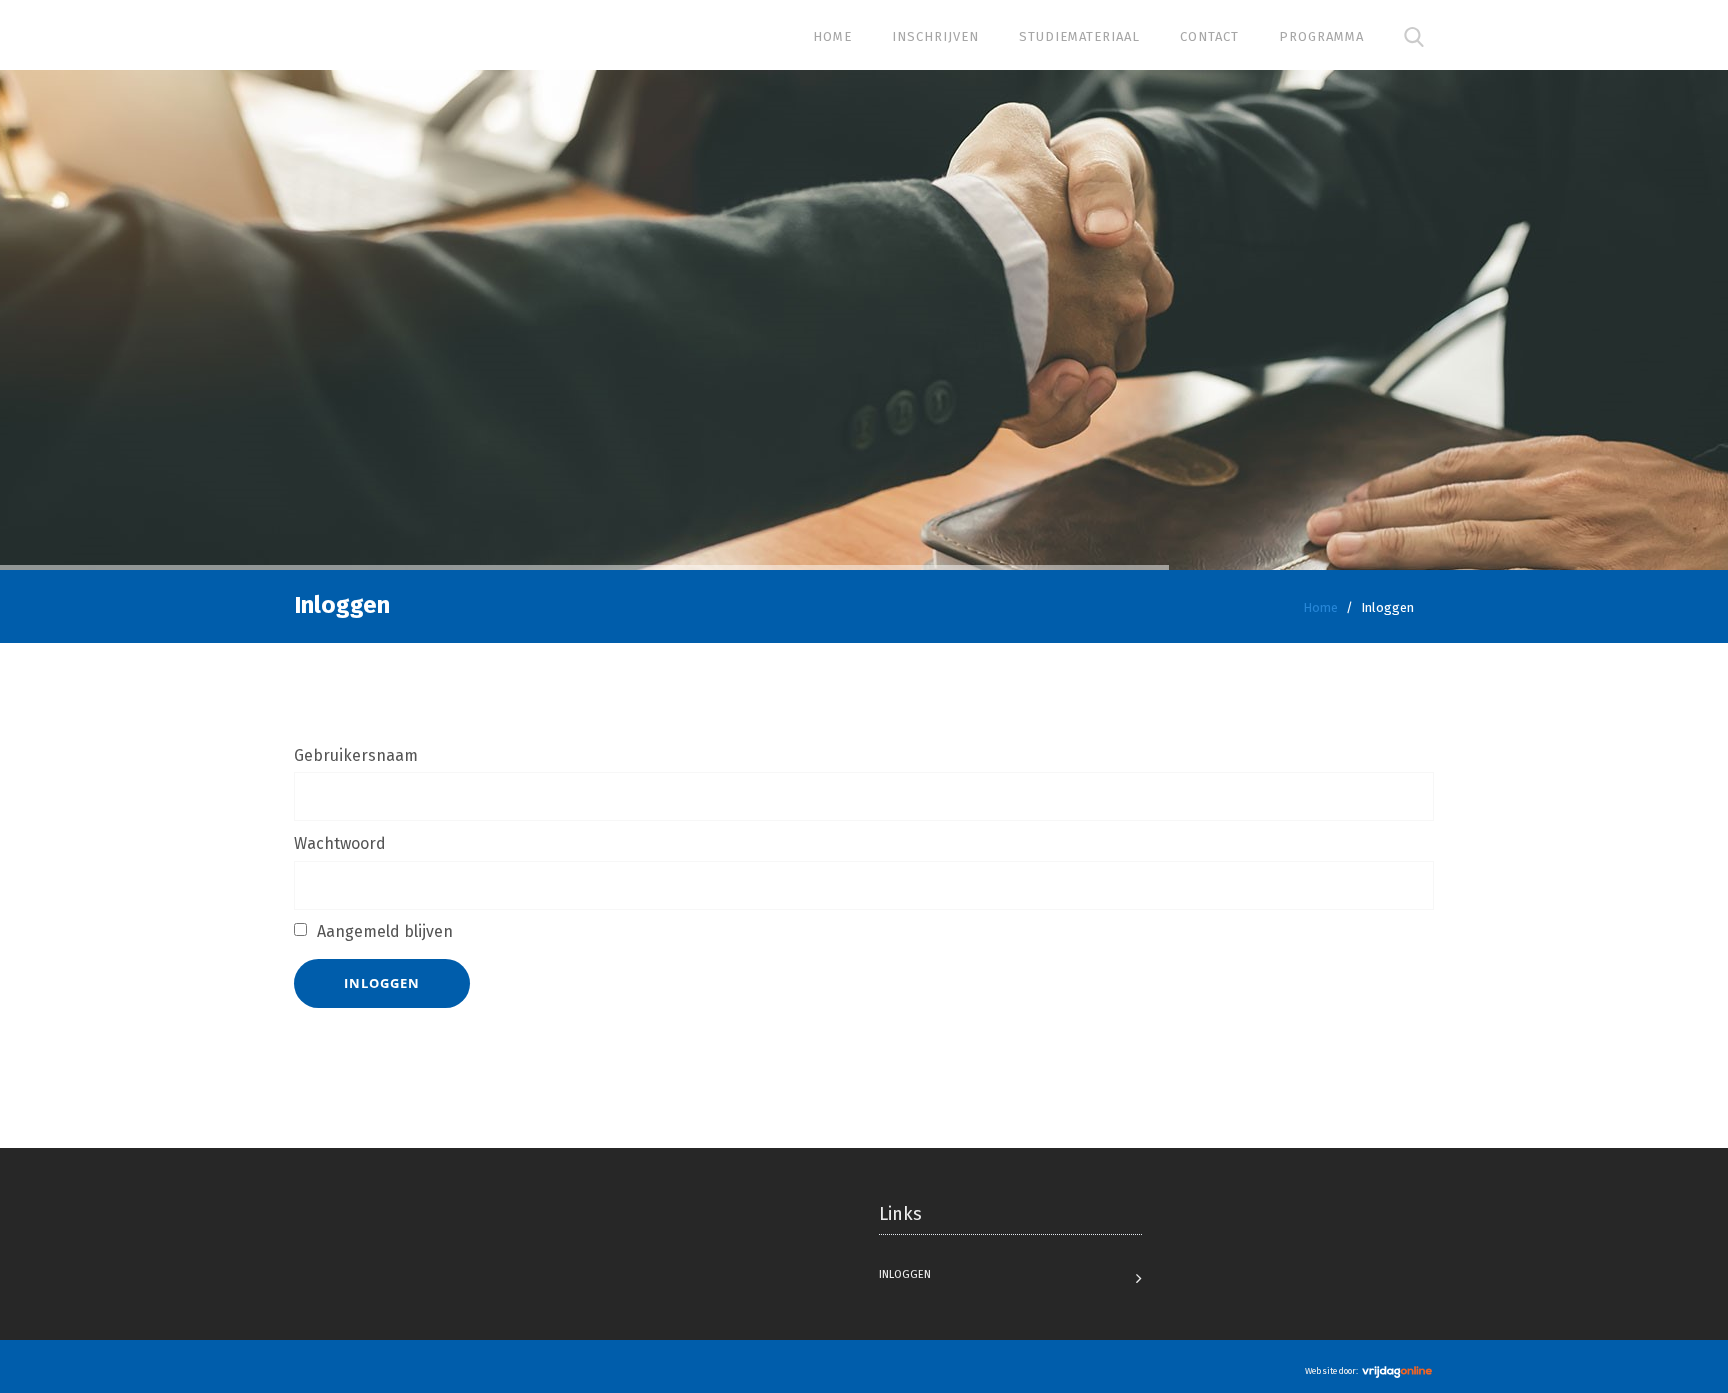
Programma (1321, 36)
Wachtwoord (340, 843)
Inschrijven (935, 36)
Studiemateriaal (1079, 36)
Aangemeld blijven (385, 931)
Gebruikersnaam (356, 755)
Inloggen (382, 983)
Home (832, 36)
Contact (1209, 36)
